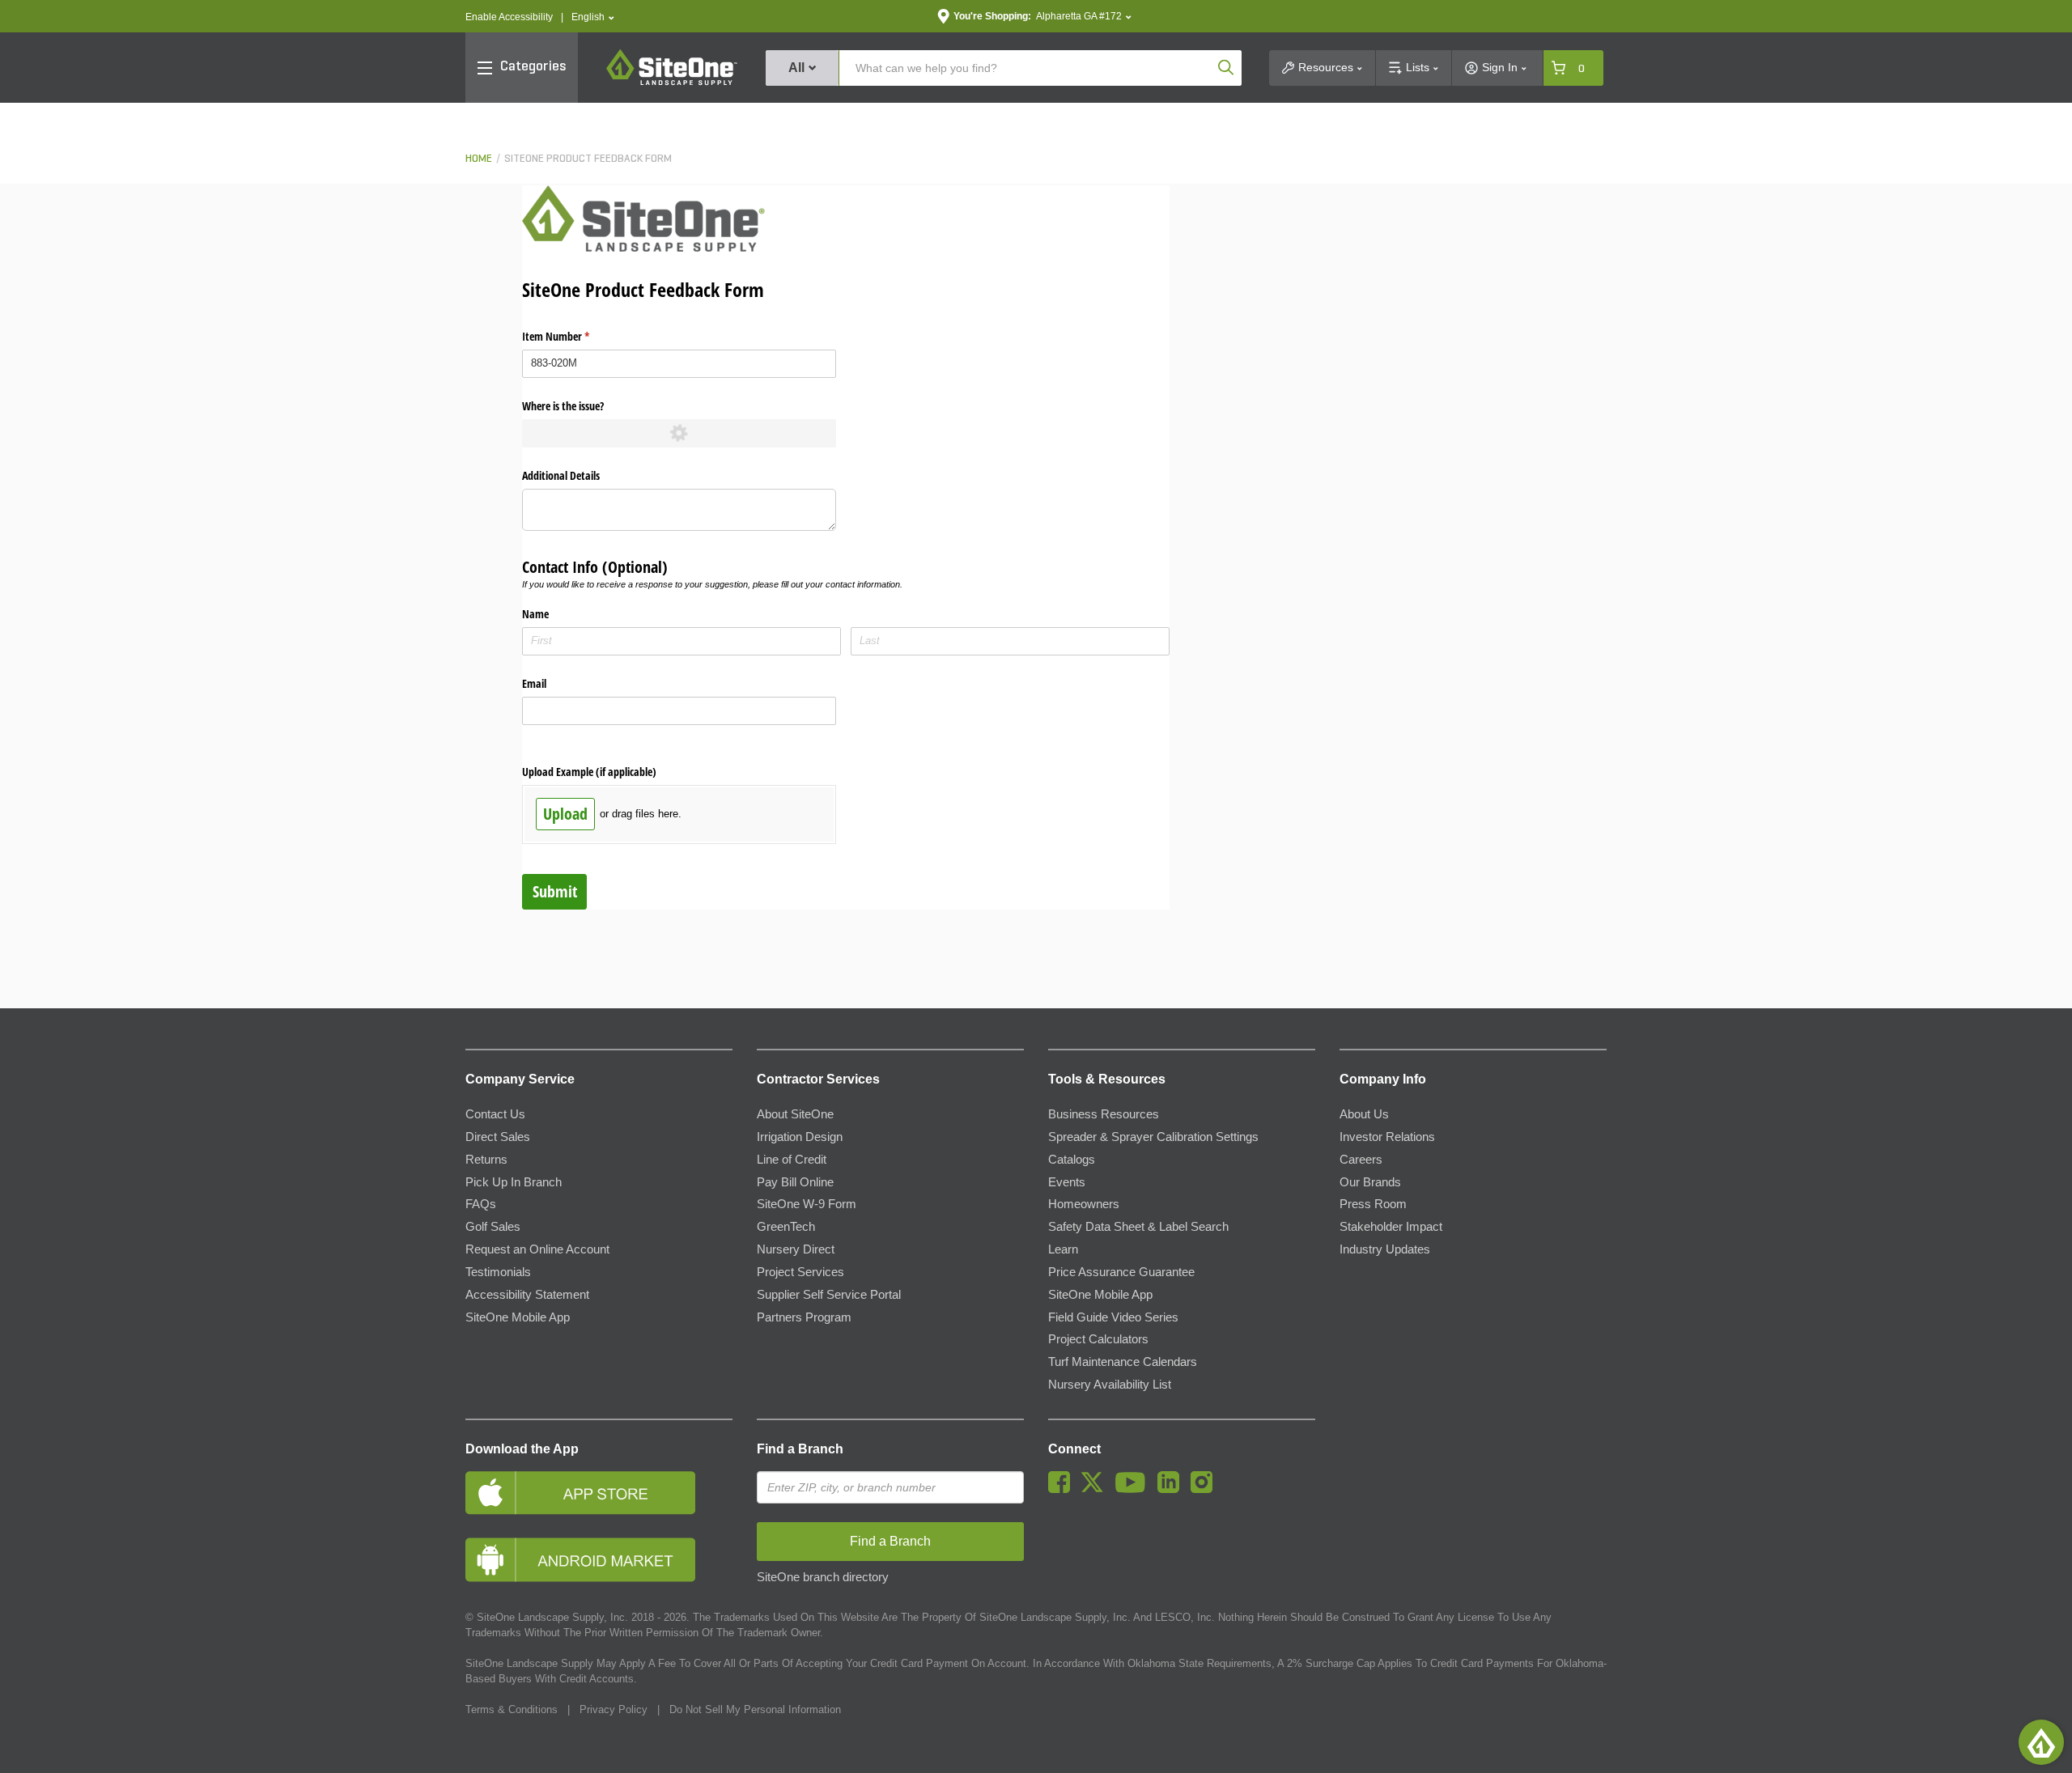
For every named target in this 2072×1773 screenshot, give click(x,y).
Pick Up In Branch (514, 1182)
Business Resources (1104, 1114)
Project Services (800, 1272)
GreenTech (786, 1227)
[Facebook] (1063, 1489)
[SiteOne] (672, 83)
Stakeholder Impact (1391, 1227)
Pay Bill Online (795, 1182)
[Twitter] (1096, 1489)
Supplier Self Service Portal (829, 1295)
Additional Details (561, 475)
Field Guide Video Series (1113, 1317)
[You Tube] (1134, 1489)
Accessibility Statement (527, 1295)
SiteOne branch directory (823, 1577)
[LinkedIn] (1172, 1489)
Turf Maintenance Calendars (1123, 1362)
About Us (1364, 1114)
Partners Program (804, 1317)
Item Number (575, 336)
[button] (593, 17)
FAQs (481, 1204)
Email (534, 683)
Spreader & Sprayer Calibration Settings (1153, 1137)
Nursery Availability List (1110, 1385)
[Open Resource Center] (2041, 1742)
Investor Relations (1387, 1137)
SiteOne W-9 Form (807, 1204)
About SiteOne (795, 1114)
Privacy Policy (614, 1709)
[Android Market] (599, 1560)
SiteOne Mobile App (518, 1317)
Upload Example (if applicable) (589, 772)
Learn (1063, 1249)
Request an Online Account (537, 1249)
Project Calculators (1098, 1339)
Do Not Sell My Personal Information (755, 1709)
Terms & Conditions (512, 1709)
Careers (1361, 1160)
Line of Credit (792, 1160)
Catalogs (1072, 1160)
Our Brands (1370, 1182)
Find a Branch (800, 1449)
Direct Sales (498, 1137)
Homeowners (1084, 1204)
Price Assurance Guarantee (1121, 1272)
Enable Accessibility (509, 17)
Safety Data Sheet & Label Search (1138, 1227)
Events (1067, 1182)
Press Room (1373, 1204)
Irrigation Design (800, 1137)
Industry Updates (1385, 1249)
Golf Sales (493, 1227)
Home (479, 159)
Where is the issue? (563, 406)
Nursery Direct (796, 1249)
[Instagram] (1206, 1489)
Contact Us (495, 1114)
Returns (486, 1160)
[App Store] (599, 1493)
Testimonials (498, 1272)
